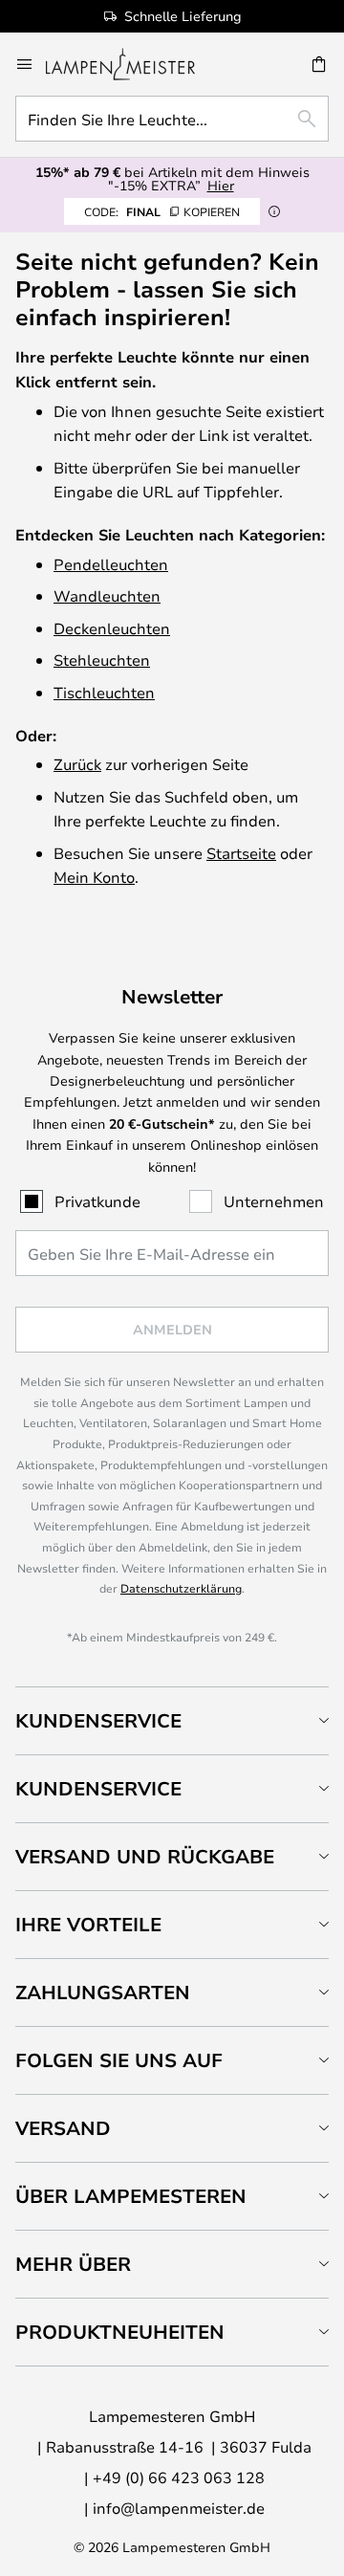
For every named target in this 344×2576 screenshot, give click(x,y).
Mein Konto (94, 877)
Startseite (241, 853)
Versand (63, 2128)
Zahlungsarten (103, 1992)
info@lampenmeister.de (179, 2508)
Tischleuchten (104, 692)
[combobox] (172, 119)
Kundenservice (98, 1720)
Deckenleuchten (112, 628)
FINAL (162, 211)
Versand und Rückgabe (145, 1856)
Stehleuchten (102, 660)
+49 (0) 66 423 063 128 (179, 2477)
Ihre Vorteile (88, 1924)
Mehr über (73, 2264)
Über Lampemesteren (131, 2196)
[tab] (172, 1720)
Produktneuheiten (120, 2332)
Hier (221, 185)
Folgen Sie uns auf (119, 2060)
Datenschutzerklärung (181, 1588)
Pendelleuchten (111, 564)
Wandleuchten (107, 595)
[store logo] (132, 64)
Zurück (77, 764)
